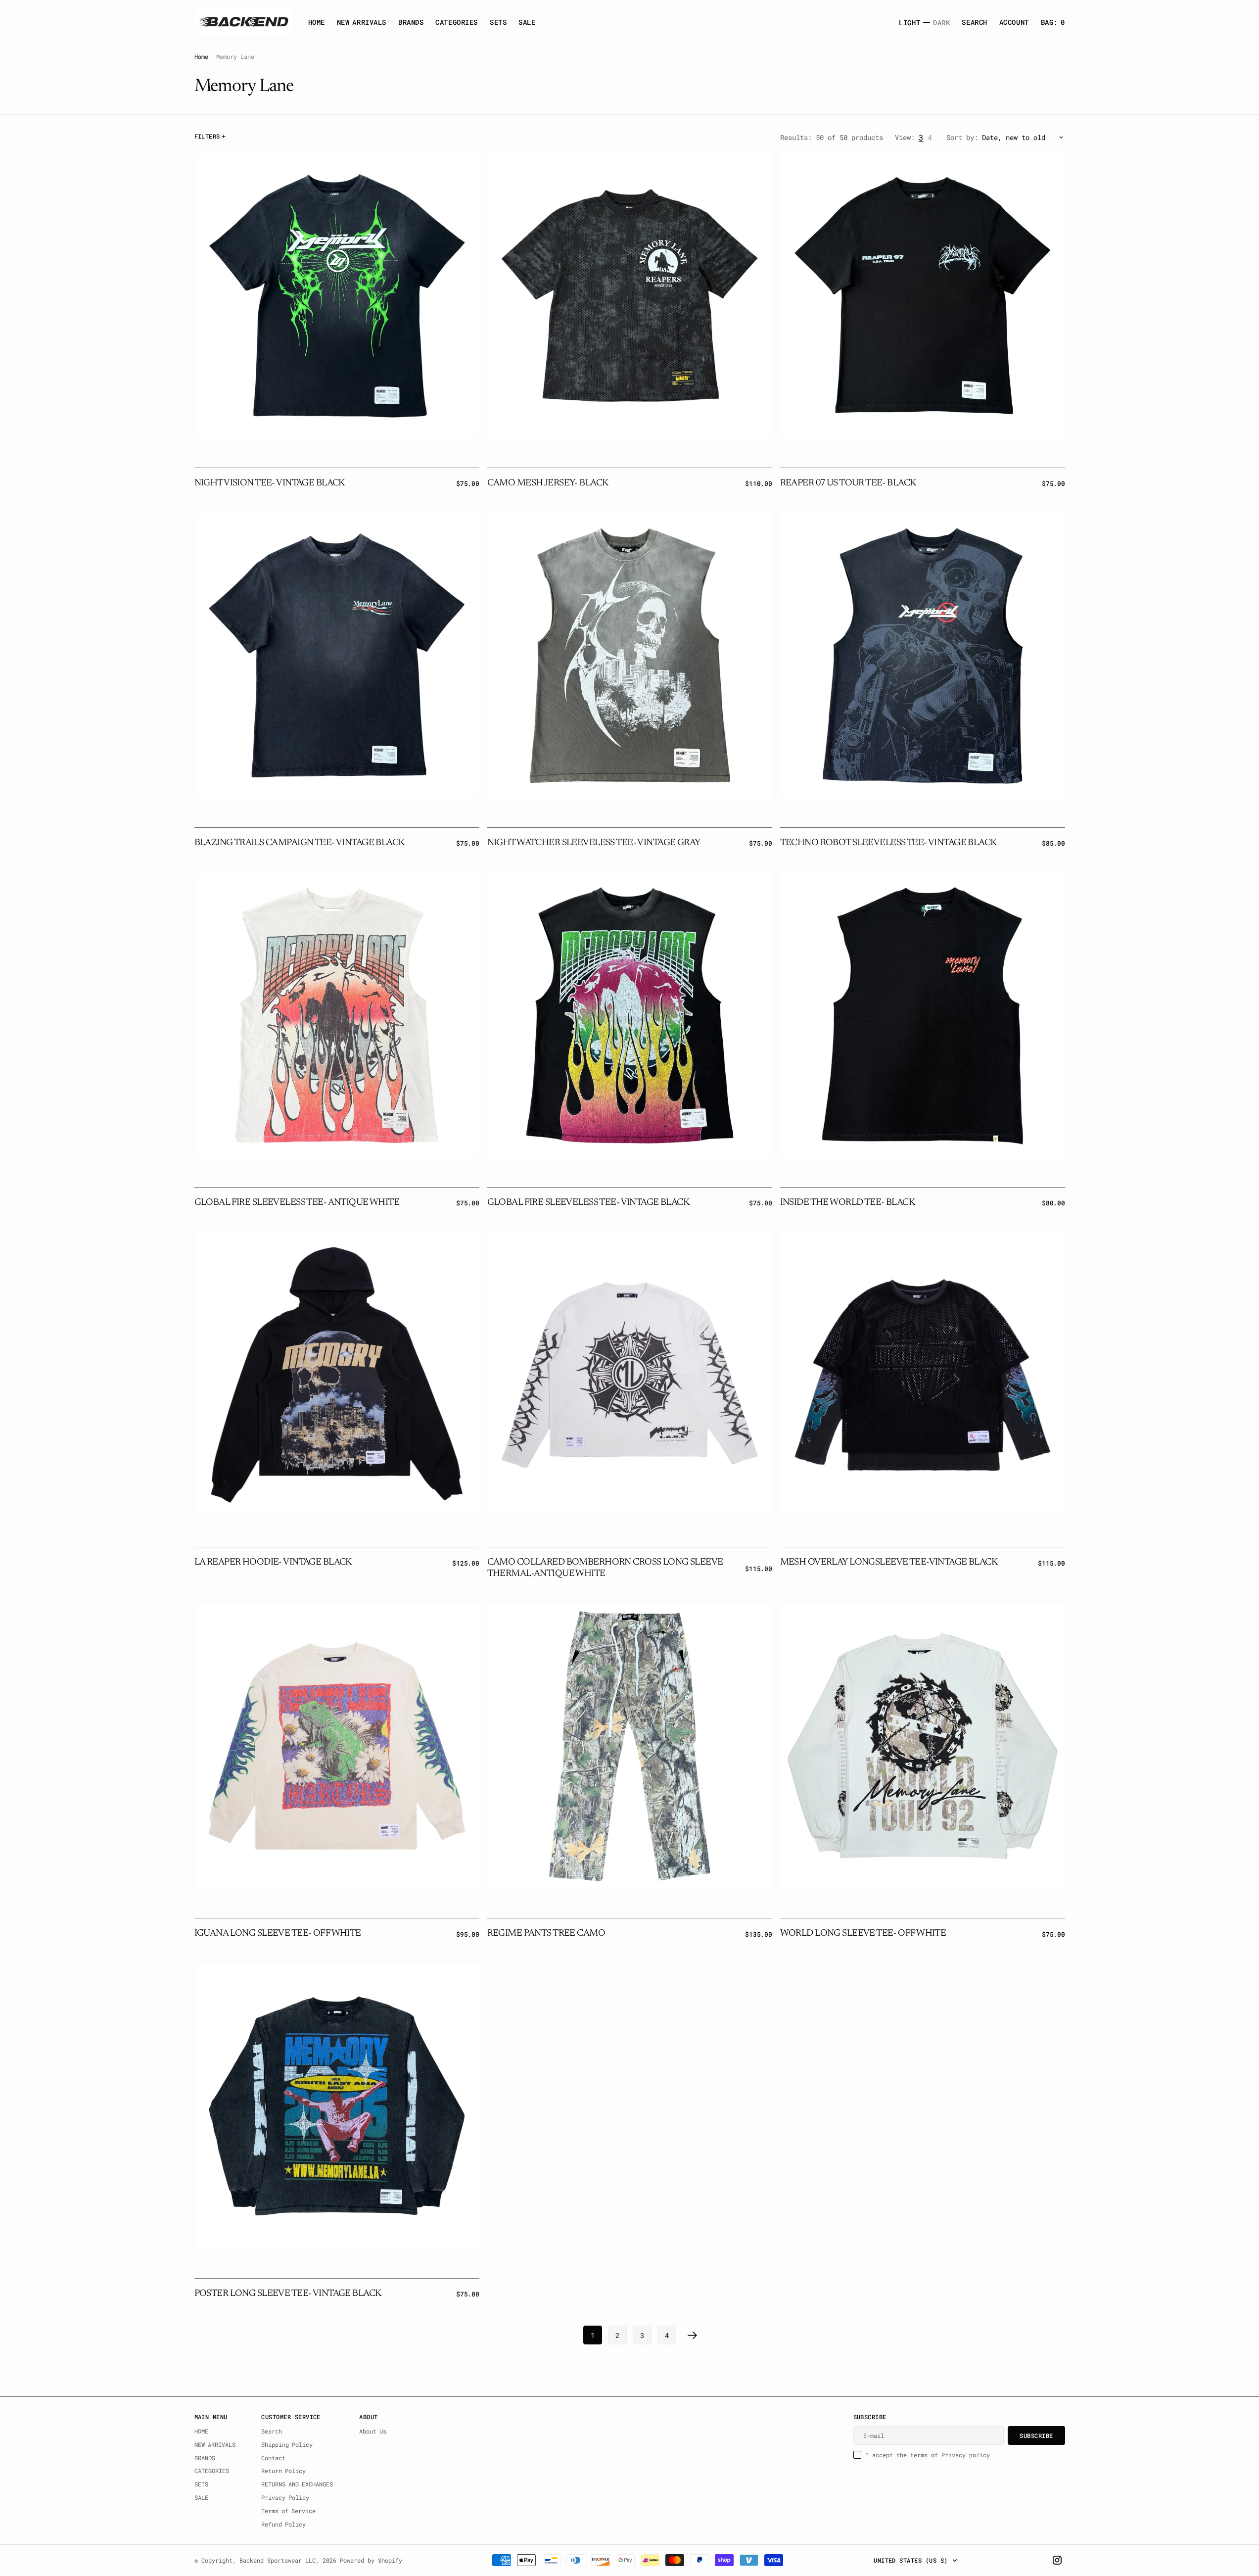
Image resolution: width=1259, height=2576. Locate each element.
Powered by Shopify (371, 2560)
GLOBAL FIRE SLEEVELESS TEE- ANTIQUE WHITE (297, 1203)
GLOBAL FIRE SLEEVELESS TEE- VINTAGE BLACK (588, 1203)
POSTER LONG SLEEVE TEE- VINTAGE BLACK (288, 2294)
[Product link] (337, 295)
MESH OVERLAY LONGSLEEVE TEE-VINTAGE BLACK (889, 1562)
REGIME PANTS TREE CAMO (546, 1933)
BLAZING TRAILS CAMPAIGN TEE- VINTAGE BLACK (300, 843)
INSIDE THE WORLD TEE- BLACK (848, 1203)
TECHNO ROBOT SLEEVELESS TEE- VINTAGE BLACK (888, 843)
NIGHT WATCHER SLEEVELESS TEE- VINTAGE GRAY (594, 843)
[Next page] (693, 2335)
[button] (1014, 22)
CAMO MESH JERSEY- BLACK (548, 483)
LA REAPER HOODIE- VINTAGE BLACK (273, 1562)
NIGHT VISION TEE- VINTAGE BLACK (270, 483)
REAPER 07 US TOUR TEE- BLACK (848, 483)
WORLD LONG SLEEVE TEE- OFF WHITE (863, 1933)
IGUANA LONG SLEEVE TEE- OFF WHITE (278, 1933)
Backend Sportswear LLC (278, 2560)
